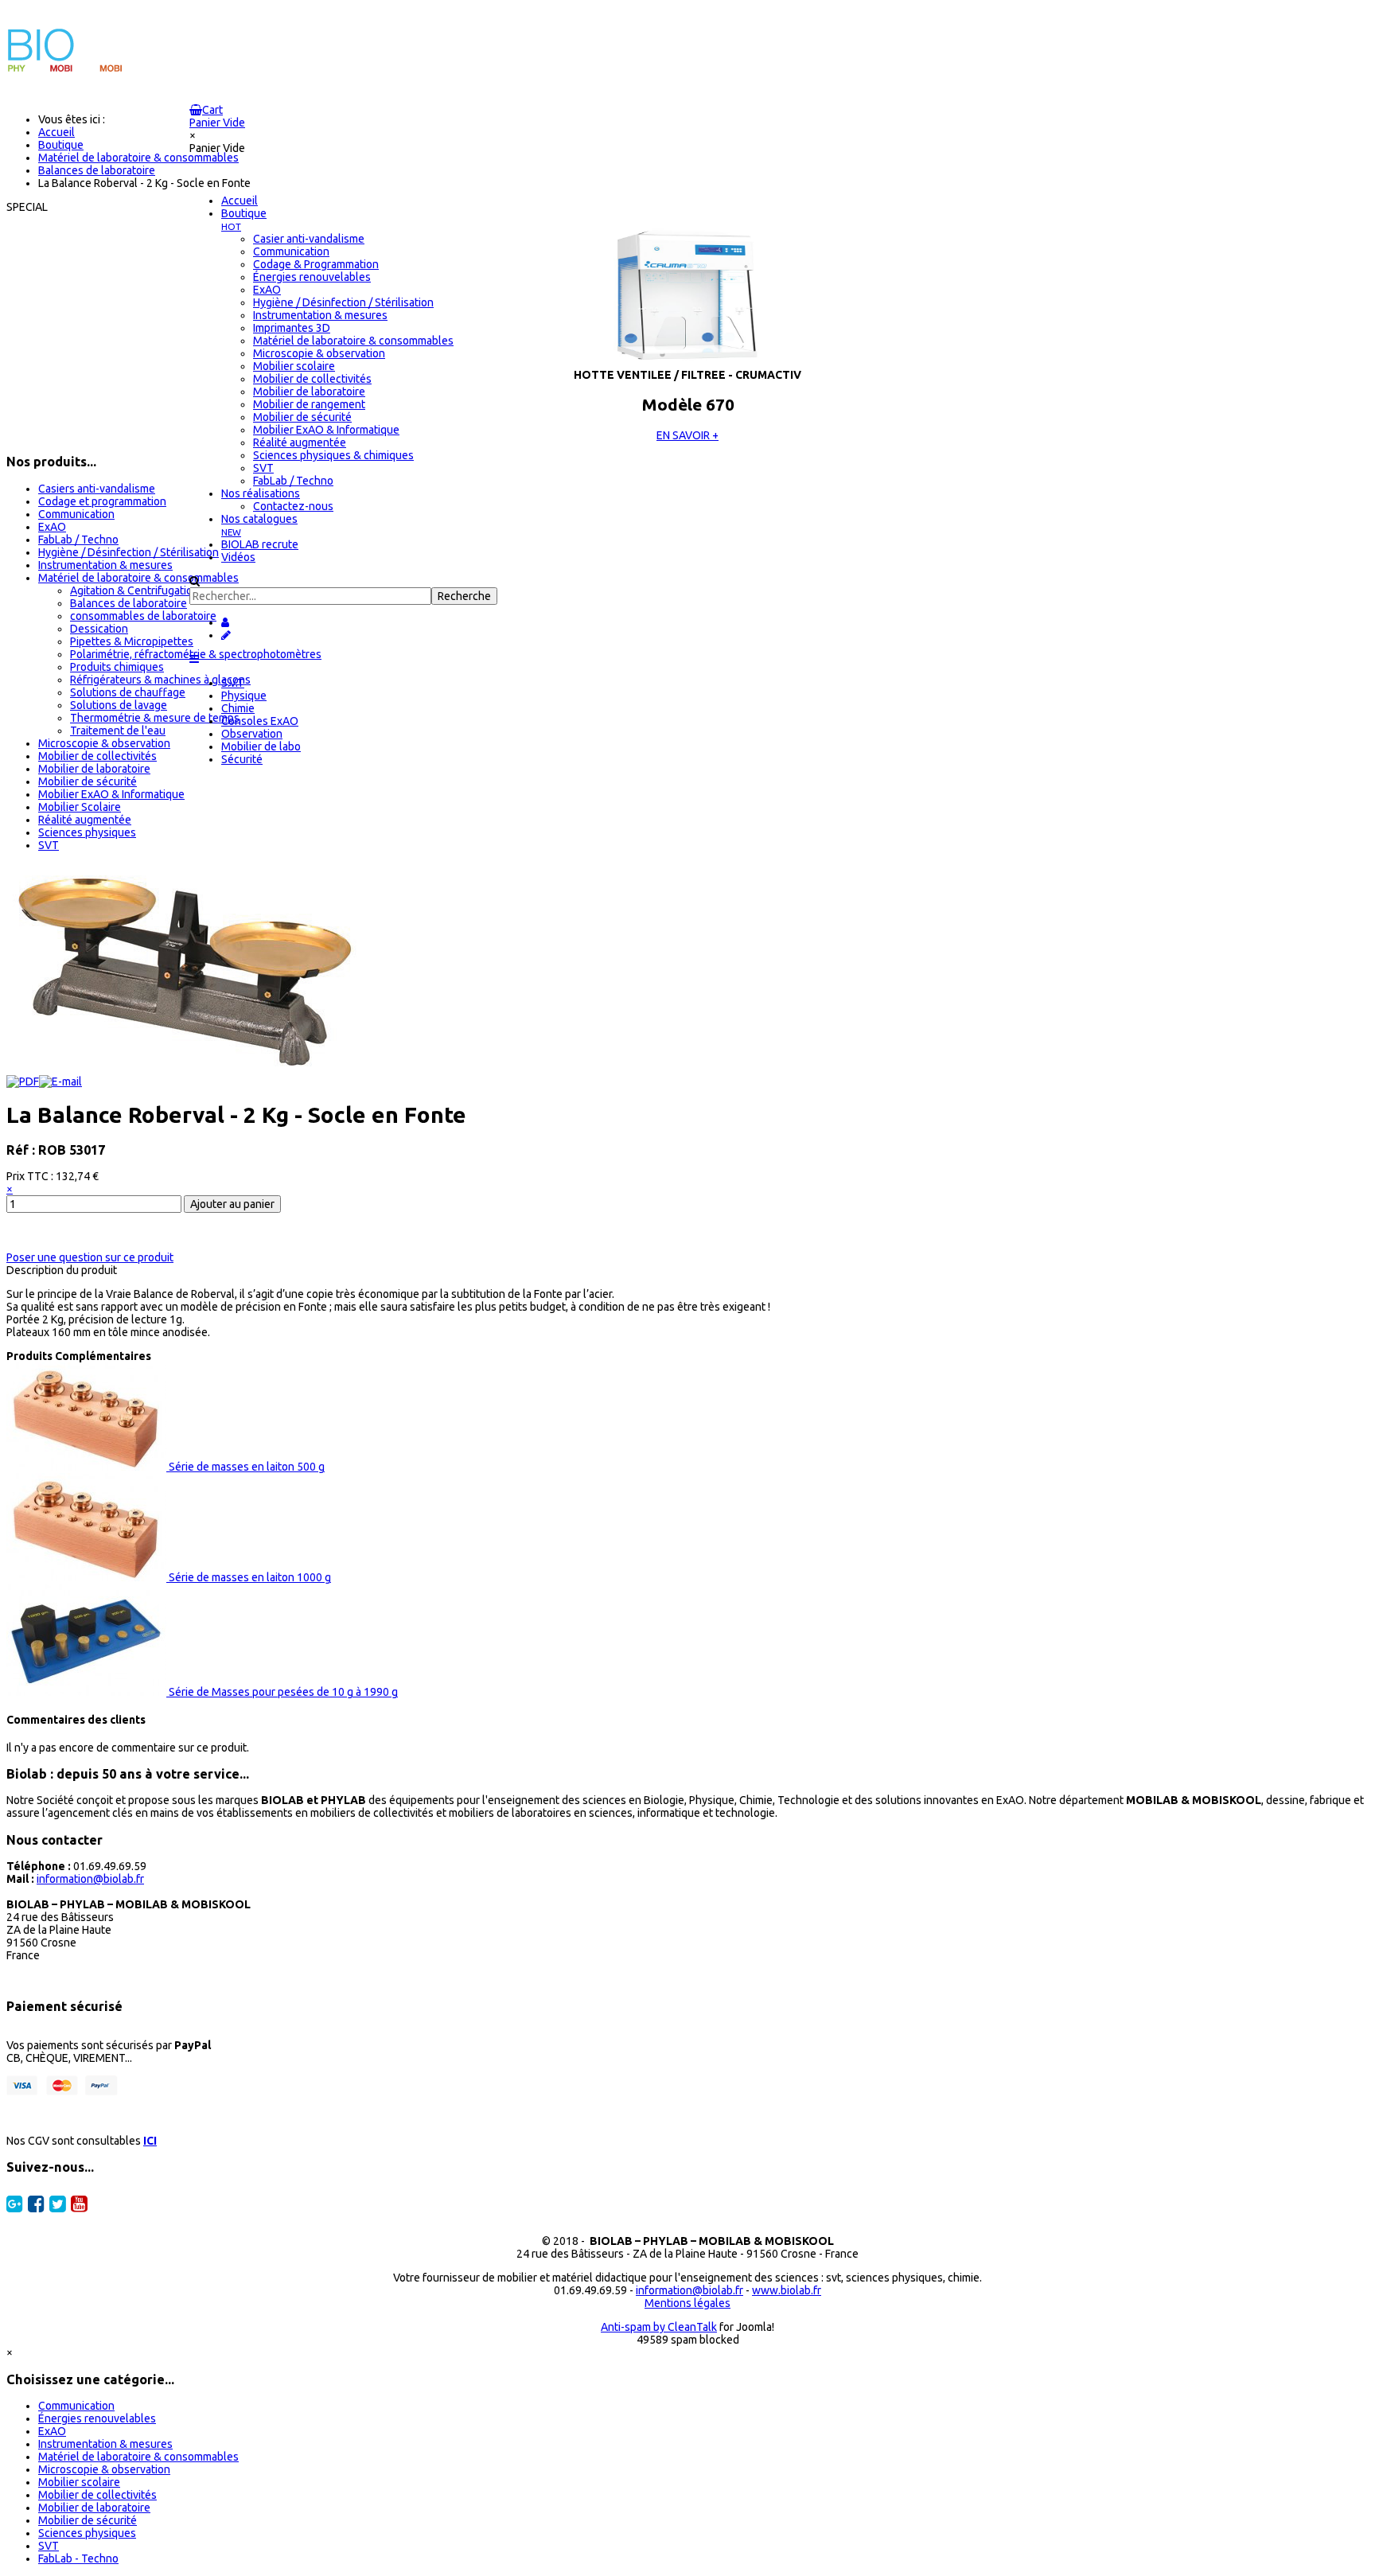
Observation (252, 734)
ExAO (52, 527)
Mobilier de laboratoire (94, 769)
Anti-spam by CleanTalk (659, 2327)
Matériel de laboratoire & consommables (138, 578)
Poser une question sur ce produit (90, 1257)
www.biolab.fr (787, 2290)
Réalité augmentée (85, 820)
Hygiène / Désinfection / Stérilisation (129, 552)
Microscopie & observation (104, 743)
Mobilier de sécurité (88, 781)
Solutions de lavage (119, 705)
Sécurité (242, 759)
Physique (244, 696)
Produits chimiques (117, 667)
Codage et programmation (102, 501)
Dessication (99, 629)
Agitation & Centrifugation (134, 590)
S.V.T (233, 683)
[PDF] (23, 1081)
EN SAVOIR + (687, 435)
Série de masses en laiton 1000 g (249, 1577)
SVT (49, 845)
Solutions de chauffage (128, 692)
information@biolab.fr (90, 1879)
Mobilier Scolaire (80, 807)
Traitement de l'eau (118, 731)
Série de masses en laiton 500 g (245, 1467)
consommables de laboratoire (143, 616)
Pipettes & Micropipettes (132, 641)
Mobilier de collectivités (97, 756)
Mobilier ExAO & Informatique (111, 794)
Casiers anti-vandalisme (97, 489)
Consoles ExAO (260, 721)
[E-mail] (60, 1081)
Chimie (238, 708)
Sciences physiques (87, 832)
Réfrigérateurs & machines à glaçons (160, 680)
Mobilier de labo (261, 746)
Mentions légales (687, 2303)
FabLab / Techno (78, 540)
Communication (76, 514)
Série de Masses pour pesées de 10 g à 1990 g (282, 1692)
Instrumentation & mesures (105, 565)
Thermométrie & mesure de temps (155, 718)
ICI (150, 2141)
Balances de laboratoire (129, 603)
